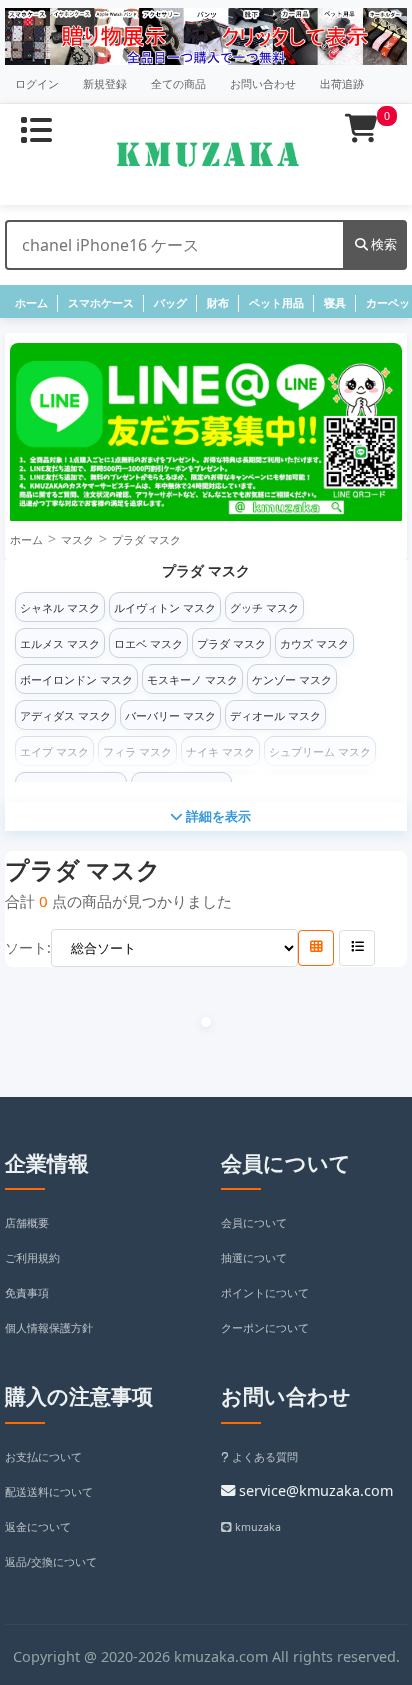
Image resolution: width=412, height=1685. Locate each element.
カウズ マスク (314, 644)
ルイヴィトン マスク (165, 608)
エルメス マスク (60, 644)
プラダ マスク (146, 540)
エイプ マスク (54, 752)
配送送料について (49, 1492)
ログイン (37, 84)
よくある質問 (263, 1457)
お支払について (43, 1457)
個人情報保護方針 (49, 1328)
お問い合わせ (263, 84)
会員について (254, 1223)
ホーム (31, 303)
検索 (382, 244)
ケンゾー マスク (292, 680)
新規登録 (105, 84)
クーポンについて (265, 1328)
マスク (77, 540)
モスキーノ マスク (192, 680)
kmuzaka (256, 1527)
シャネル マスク (60, 608)
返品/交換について (51, 1562)
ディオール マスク (275, 716)
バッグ (170, 303)
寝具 (335, 303)
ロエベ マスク (148, 644)
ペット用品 (276, 303)
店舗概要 (27, 1223)
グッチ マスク (264, 608)
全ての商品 (178, 84)
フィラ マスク (137, 752)
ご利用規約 (32, 1258)
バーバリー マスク (170, 716)
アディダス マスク (65, 716)
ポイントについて (265, 1293)
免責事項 (27, 1293)
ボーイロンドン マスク (76, 680)
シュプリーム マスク (320, 752)
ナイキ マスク (220, 752)
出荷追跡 (342, 84)
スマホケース (101, 303)
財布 (218, 303)
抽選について (254, 1258)
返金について (38, 1527)
